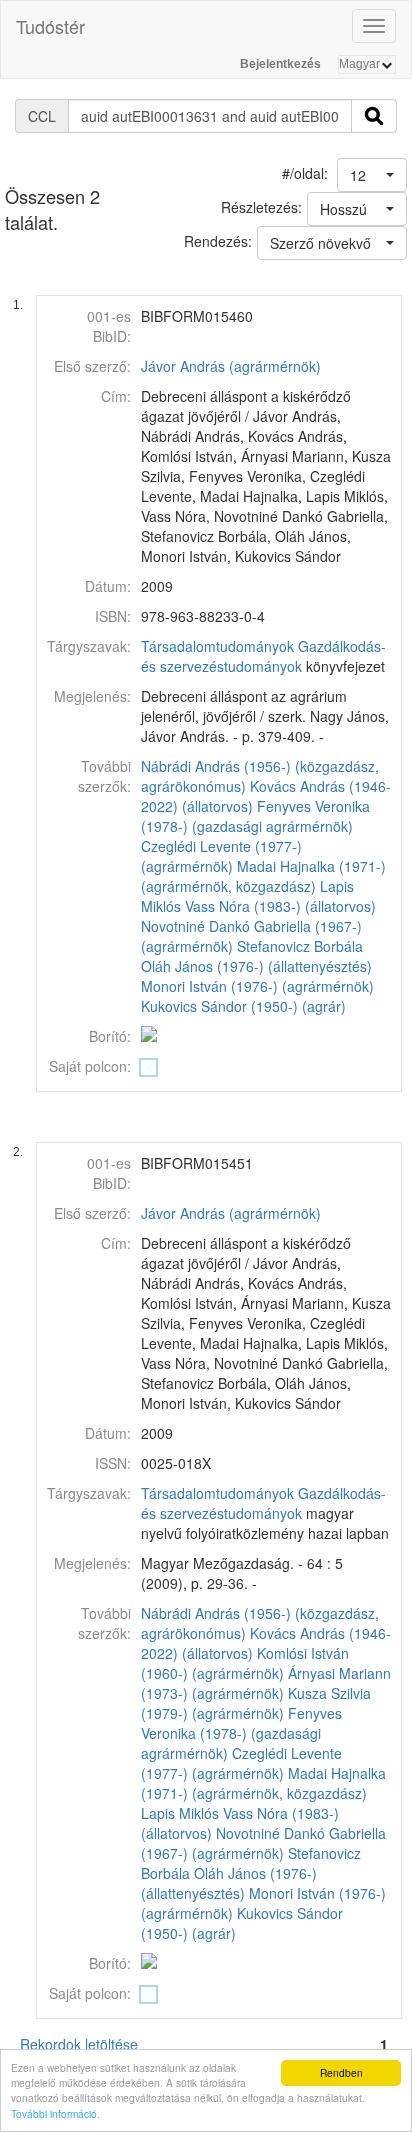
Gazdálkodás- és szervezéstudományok (263, 656)
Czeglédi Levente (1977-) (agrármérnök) (221, 856)
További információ (54, 2113)
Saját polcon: (90, 1066)
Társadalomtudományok (217, 646)
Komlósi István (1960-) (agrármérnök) (245, 1663)
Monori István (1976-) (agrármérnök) (257, 986)
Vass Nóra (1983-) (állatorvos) (280, 906)
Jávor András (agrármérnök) (231, 366)
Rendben (341, 2072)
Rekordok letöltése (79, 2044)
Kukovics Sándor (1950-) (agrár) (243, 1006)
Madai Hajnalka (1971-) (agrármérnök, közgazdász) (263, 876)
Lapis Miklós (180, 1813)
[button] (372, 175)
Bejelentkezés (280, 64)
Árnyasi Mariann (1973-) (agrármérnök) (266, 1683)
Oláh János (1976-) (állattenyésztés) (256, 966)
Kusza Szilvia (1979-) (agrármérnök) (256, 1703)
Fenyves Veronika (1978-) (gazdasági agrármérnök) (255, 816)
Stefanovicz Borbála (300, 946)
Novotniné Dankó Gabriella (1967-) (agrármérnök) (263, 1843)
